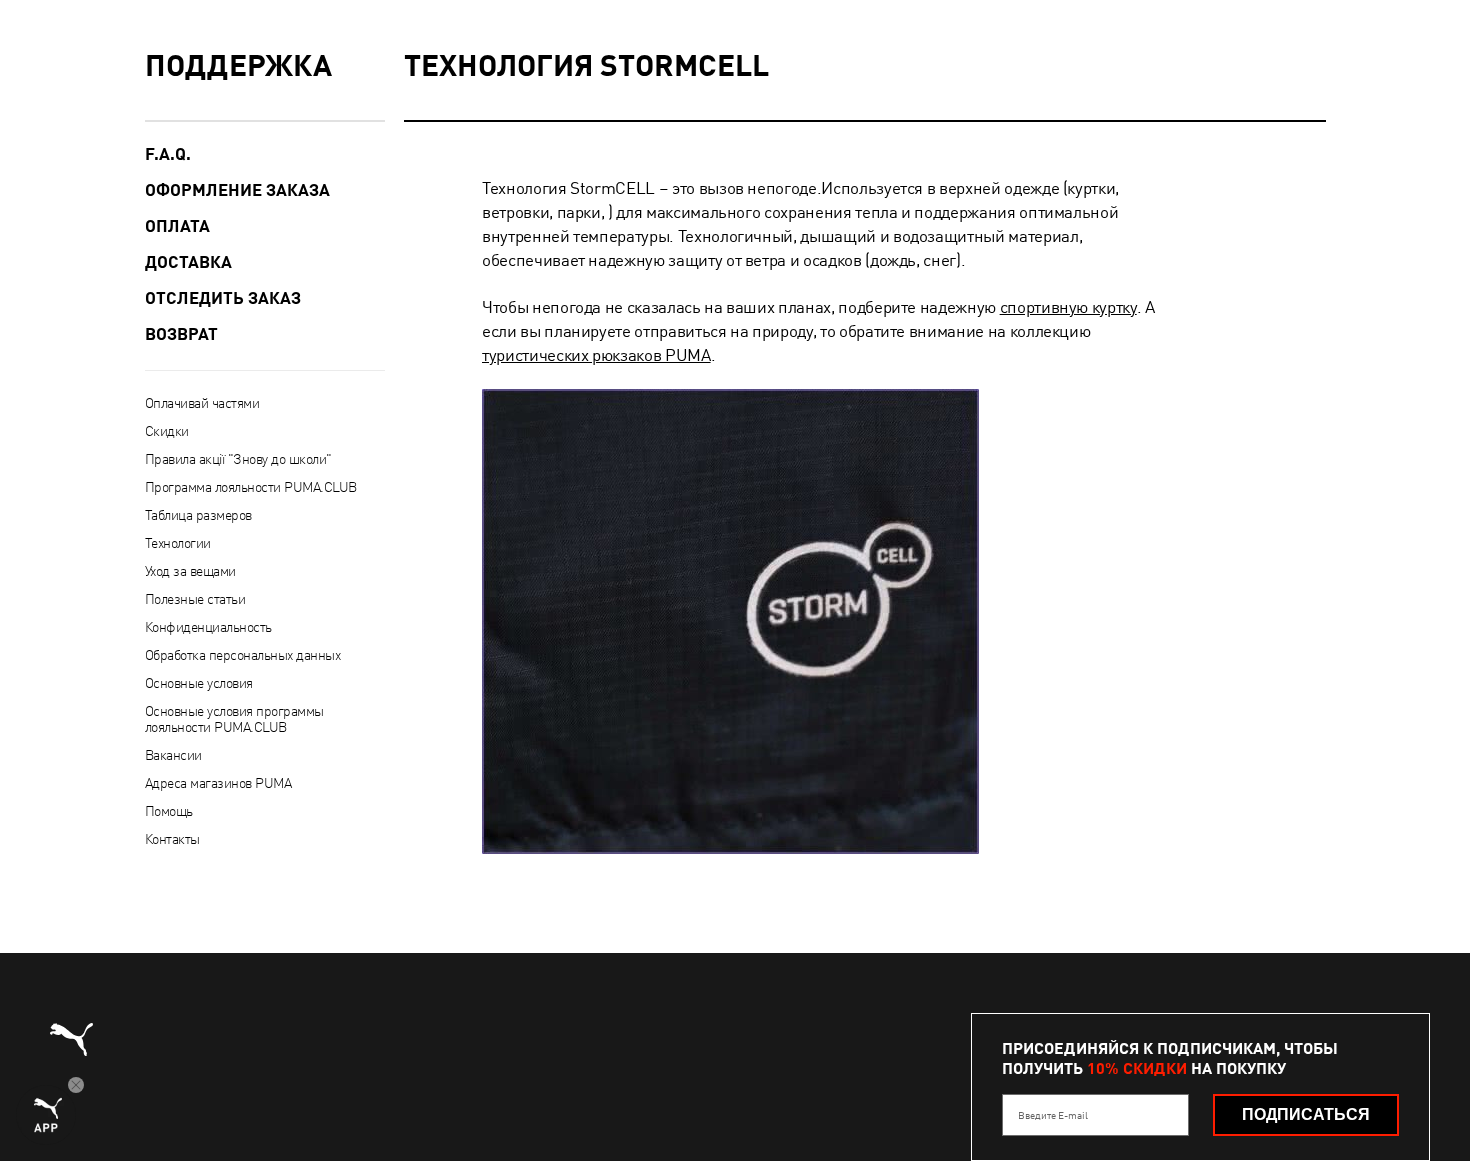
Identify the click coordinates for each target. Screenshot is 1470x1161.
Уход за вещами (190, 571)
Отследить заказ (223, 298)
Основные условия (199, 683)
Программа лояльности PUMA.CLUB (251, 487)
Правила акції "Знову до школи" (238, 459)
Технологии (178, 543)
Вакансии (173, 755)
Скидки (167, 431)
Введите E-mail (1053, 1115)
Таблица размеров (198, 515)
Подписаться (1306, 1114)
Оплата (177, 226)
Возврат (181, 334)
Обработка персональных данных (243, 655)
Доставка (188, 262)
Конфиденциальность (208, 627)
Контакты (172, 839)
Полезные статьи (195, 599)
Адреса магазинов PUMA (218, 783)
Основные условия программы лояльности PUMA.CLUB (234, 719)
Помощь (169, 811)
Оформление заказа (237, 190)
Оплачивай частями (202, 403)
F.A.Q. (168, 154)
